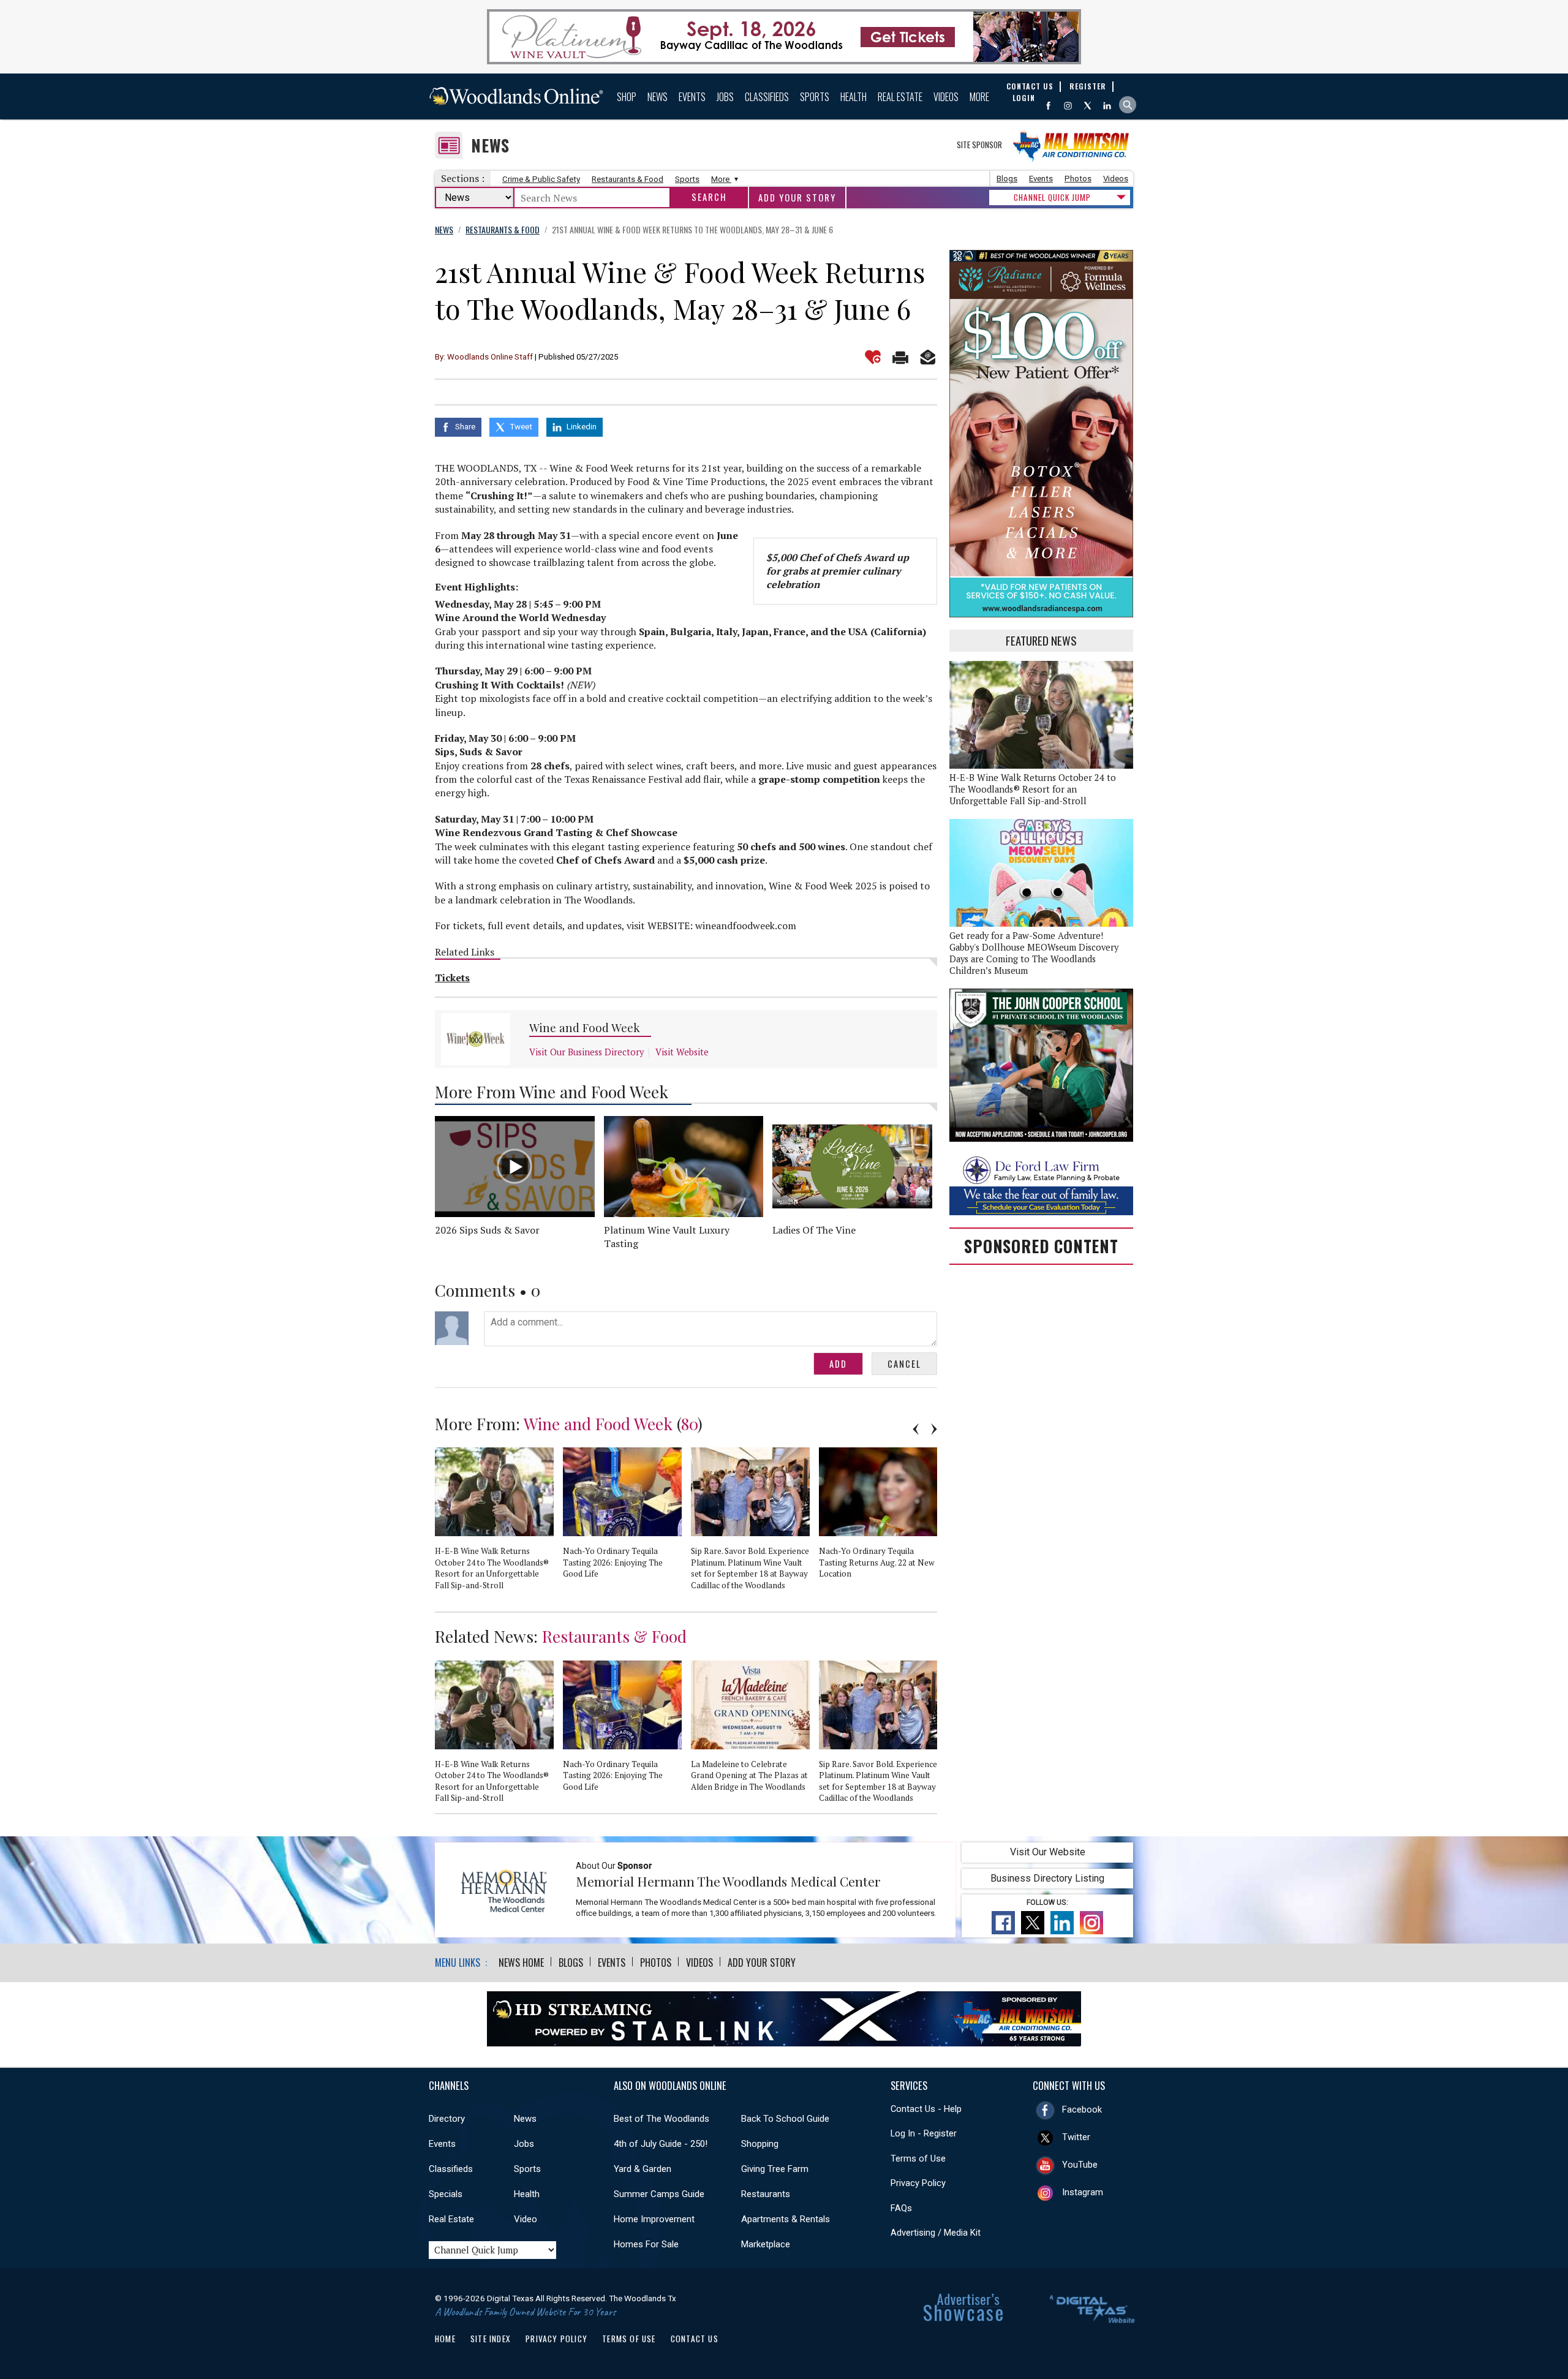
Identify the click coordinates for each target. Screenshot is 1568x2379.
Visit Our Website (1048, 1852)
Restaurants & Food (628, 179)
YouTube (1080, 2165)
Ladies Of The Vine (814, 1230)
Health (854, 97)
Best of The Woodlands (661, 2119)
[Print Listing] (900, 357)
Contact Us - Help (926, 2109)
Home (445, 2339)
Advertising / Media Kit (936, 2233)
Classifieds (767, 97)
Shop (627, 97)
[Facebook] (1048, 106)
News (658, 97)
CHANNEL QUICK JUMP (1052, 197)
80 (689, 1423)
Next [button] (934, 1429)
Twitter (1076, 2137)
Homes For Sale (646, 2244)
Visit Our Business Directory (586, 1052)
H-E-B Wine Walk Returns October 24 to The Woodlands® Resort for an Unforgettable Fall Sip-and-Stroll (1033, 789)
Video (526, 2219)
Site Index (491, 2339)
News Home (521, 1962)
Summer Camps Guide (659, 2194)
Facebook (1082, 2109)
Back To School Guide (785, 2119)
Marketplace (766, 2244)
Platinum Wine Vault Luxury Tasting (667, 1237)
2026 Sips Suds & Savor (487, 1230)
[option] (499, 1524)
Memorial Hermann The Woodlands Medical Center (728, 1881)
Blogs (1007, 179)
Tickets (452, 978)
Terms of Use (918, 2158)
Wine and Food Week (585, 1027)
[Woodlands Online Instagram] (1068, 106)
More (979, 97)
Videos (946, 97)
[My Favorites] (873, 357)
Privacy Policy (918, 2183)
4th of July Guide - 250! (661, 2144)
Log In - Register (924, 2133)
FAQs (901, 2208)
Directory (447, 2119)
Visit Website (682, 1052)
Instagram (1083, 2192)
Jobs (725, 97)
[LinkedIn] (1107, 106)
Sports (815, 97)
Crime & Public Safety (541, 179)
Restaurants (766, 2194)
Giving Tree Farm (775, 2169)
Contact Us (695, 2339)
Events (692, 97)
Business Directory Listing (1047, 1878)
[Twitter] (1087, 106)
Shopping (760, 2144)
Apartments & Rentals (786, 2219)
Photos (1078, 179)
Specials (446, 2194)
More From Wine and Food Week (552, 1091)
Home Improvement (654, 2219)
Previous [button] (916, 1429)
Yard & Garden (643, 2169)
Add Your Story (797, 198)
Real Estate (900, 97)
